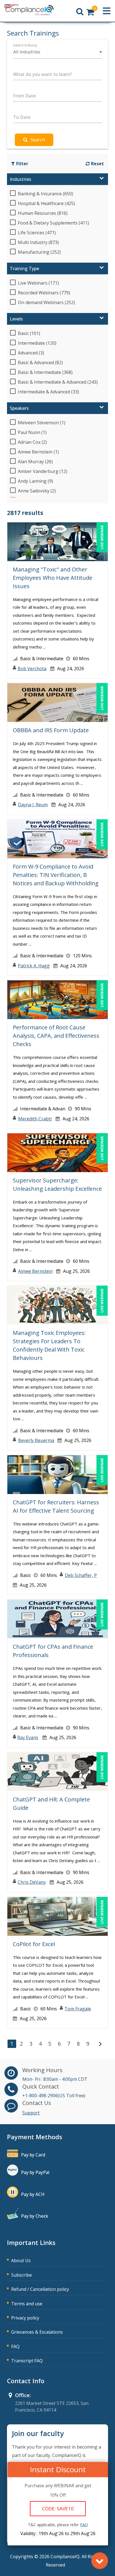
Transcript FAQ (27, 2361)
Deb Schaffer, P (81, 1575)
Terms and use (27, 2304)
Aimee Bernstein (35, 1271)
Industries (21, 179)
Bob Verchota (32, 669)
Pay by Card (33, 2155)
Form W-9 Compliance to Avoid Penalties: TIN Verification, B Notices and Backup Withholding (56, 875)
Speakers (19, 408)
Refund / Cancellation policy (40, 2289)
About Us (21, 2261)
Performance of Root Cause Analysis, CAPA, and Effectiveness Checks (56, 1036)
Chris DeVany (32, 1882)
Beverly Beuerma (36, 1440)
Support (31, 2113)
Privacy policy (25, 2318)
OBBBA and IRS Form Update (51, 730)
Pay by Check (35, 2216)
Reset (97, 164)
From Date (24, 96)
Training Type (24, 268)
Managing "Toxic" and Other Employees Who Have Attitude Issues (53, 578)
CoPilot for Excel (34, 1944)
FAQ (15, 2346)
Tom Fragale (78, 2009)
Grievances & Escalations (37, 2332)
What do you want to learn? (42, 74)
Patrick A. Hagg (34, 966)
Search (38, 140)
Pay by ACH (33, 2194)
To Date (22, 117)
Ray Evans (28, 1737)
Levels (16, 319)
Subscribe (21, 2275)
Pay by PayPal (35, 2172)
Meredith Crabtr (35, 1119)
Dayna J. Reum (33, 805)
